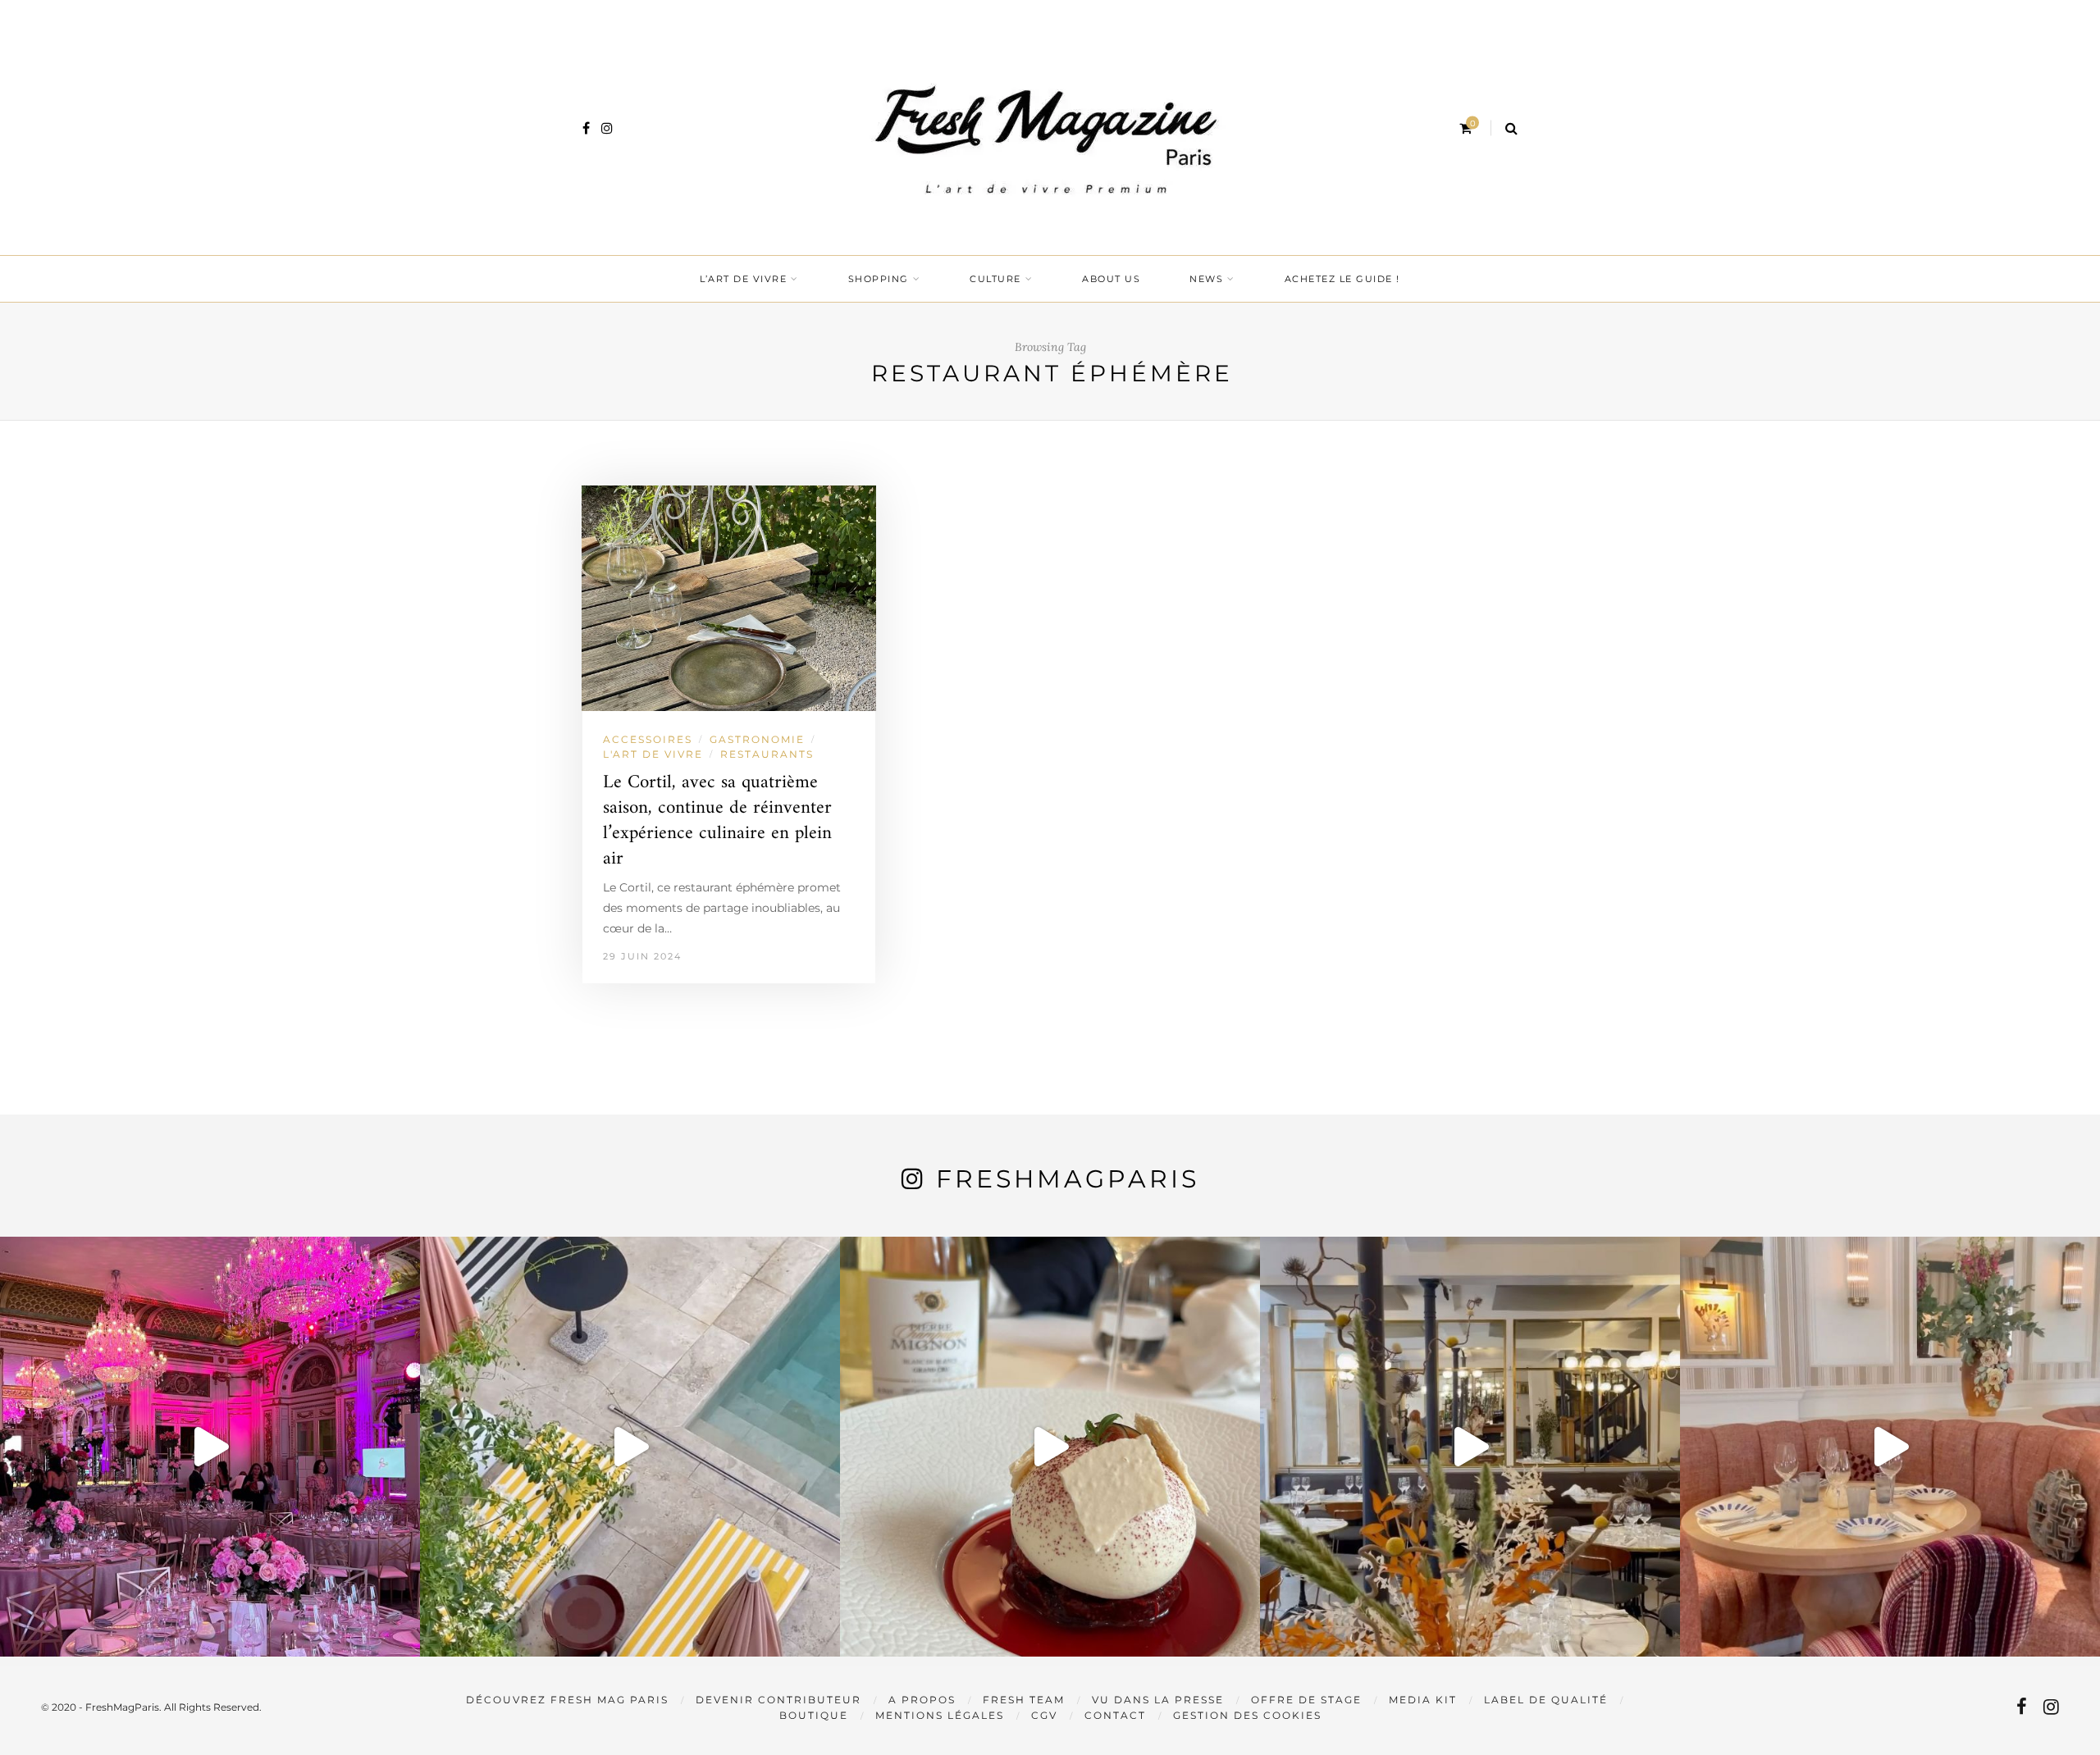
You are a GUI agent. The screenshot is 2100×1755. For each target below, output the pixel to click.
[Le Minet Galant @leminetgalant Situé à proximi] (1470, 1447)
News (1206, 279)
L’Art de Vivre (743, 279)
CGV (1044, 1715)
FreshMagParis (1068, 1179)
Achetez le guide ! (1342, 279)
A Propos (922, 1700)
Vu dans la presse (1158, 1700)
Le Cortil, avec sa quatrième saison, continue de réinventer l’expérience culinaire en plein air (717, 821)
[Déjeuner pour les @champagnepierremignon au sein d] (1050, 1447)
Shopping (879, 279)
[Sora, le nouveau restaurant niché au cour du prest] (1890, 1447)
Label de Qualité (1546, 1700)
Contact (1115, 1715)
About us (1111, 279)
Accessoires (648, 739)
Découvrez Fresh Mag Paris (567, 1700)
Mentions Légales (940, 1715)
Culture (995, 279)
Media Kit (1423, 1700)
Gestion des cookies (1247, 1715)
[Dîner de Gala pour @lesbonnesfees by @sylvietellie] (210, 1447)
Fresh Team (1024, 1700)
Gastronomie (757, 739)
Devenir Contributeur (778, 1700)
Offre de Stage (1306, 1700)
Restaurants (767, 754)
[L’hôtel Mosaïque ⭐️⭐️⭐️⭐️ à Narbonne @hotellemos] (630, 1447)
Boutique (814, 1715)
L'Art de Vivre (653, 754)
